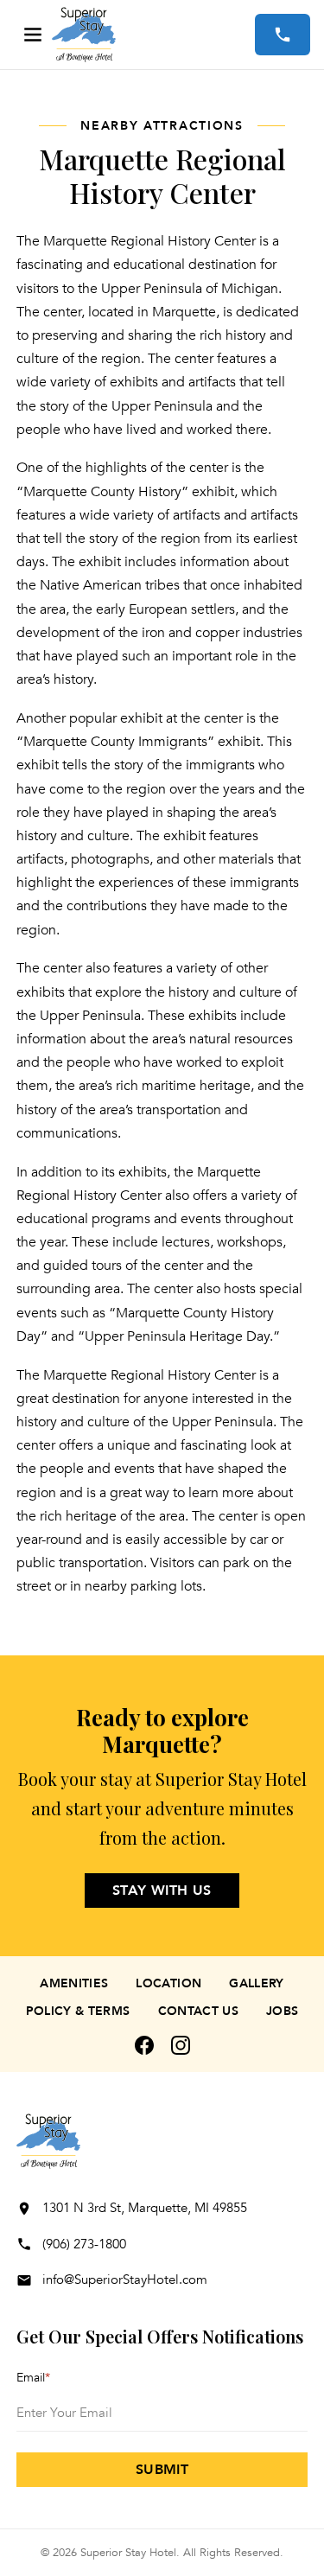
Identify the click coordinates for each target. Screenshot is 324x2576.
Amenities (74, 1983)
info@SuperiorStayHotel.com (125, 2280)
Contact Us (199, 2011)
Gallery (256, 1983)
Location (168, 1983)
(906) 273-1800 (84, 2244)
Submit (162, 2470)
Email (33, 2378)
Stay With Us (162, 1891)
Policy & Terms (78, 2011)
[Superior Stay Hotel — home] (153, 35)
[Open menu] (33, 35)
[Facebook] (144, 2045)
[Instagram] (181, 2045)
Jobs (282, 2011)
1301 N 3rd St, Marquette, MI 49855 (145, 2208)
